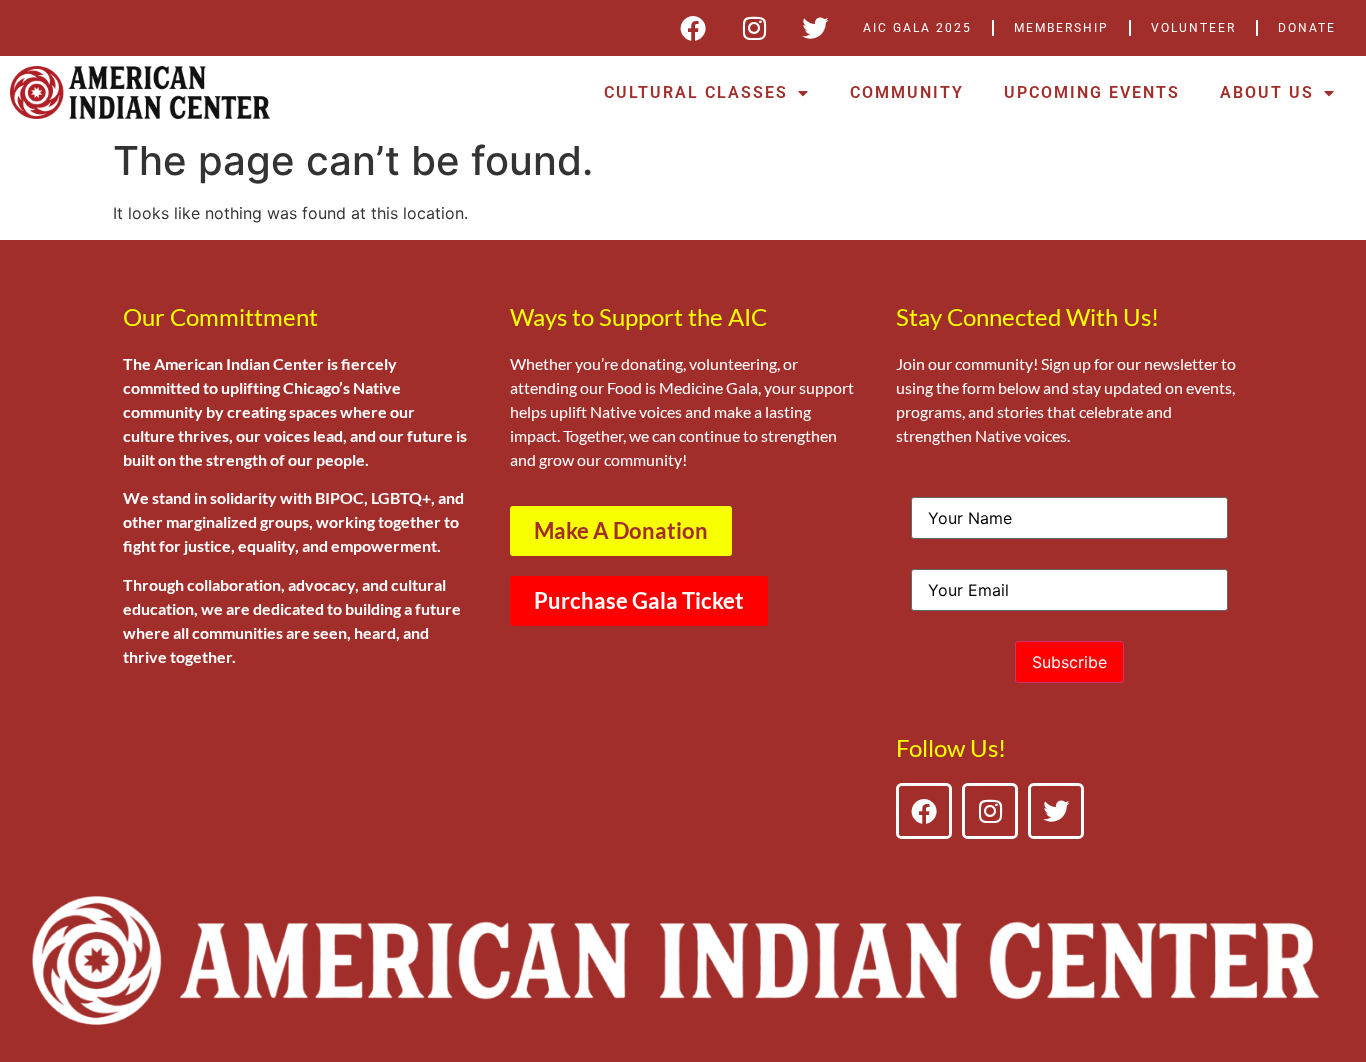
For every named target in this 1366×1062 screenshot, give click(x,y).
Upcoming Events (1092, 92)
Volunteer (1193, 28)
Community (907, 92)
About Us (1267, 92)
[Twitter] (815, 28)
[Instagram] (754, 28)
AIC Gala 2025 (917, 28)
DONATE (1307, 28)
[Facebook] (693, 28)
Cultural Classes (696, 92)
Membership (1061, 28)
